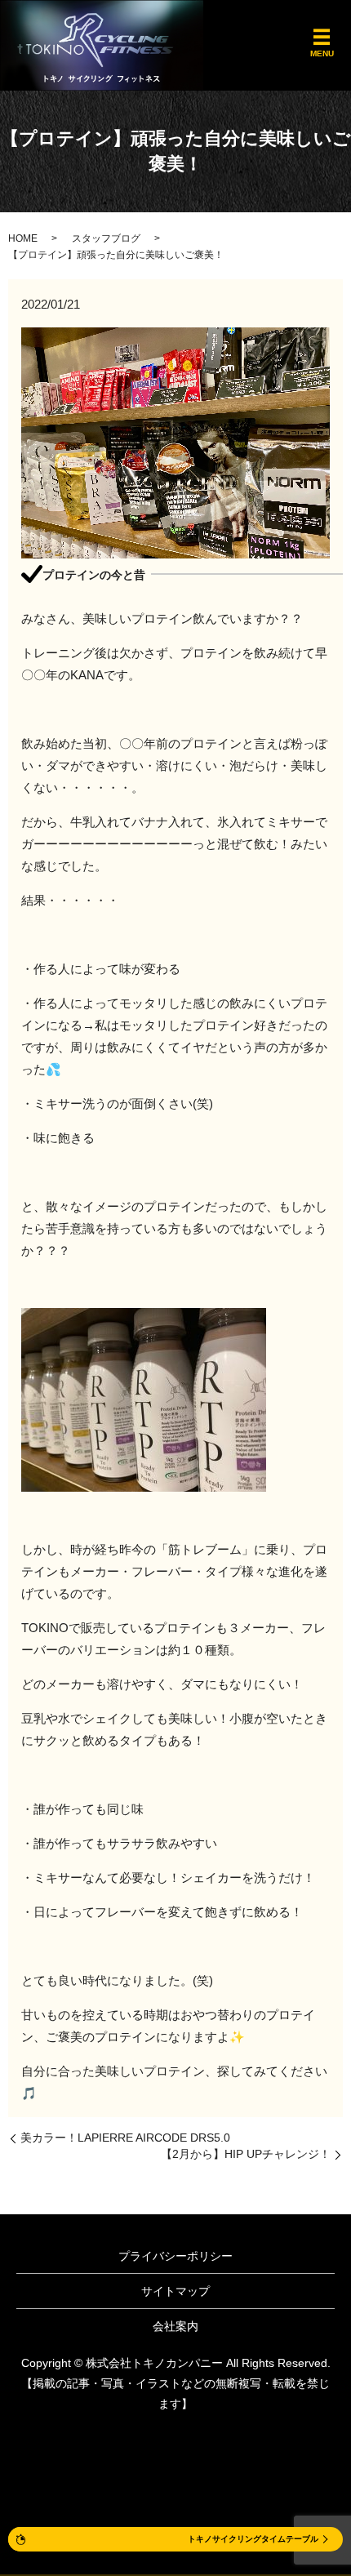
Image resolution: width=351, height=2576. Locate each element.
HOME (23, 238)
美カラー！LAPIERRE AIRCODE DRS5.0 (125, 2138)
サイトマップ (175, 2291)
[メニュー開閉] (322, 38)
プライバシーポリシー (175, 2256)
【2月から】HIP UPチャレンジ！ (246, 2154)
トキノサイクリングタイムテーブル (253, 2539)
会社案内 (175, 2326)
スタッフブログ (106, 238)
